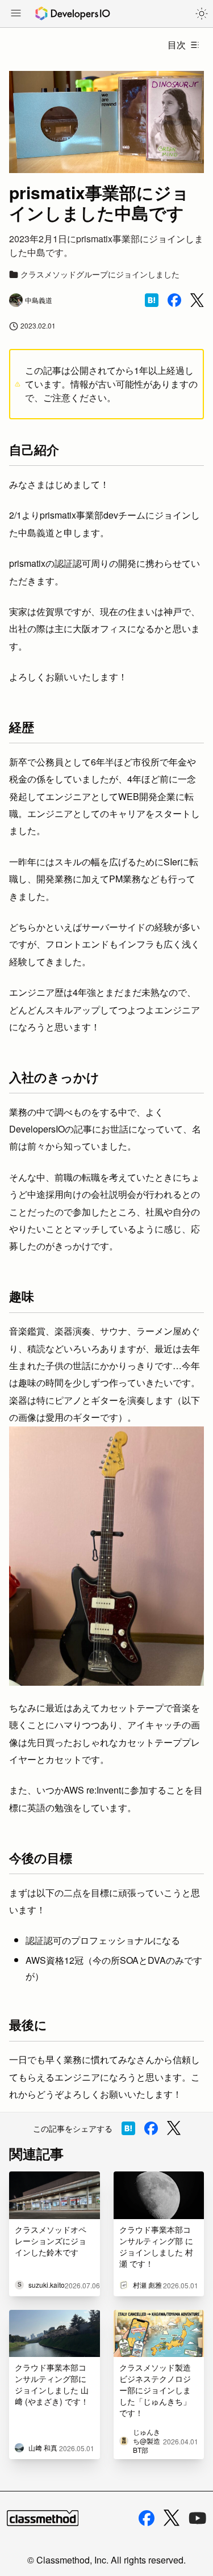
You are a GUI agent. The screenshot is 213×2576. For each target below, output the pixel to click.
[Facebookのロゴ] (147, 2518)
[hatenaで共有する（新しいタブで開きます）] (152, 300)
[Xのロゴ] (172, 2518)
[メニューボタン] (16, 14)
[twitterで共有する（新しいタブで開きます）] (197, 300)
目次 (177, 45)
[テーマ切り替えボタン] (202, 14)
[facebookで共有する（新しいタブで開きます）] (174, 300)
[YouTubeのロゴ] (198, 2518)
